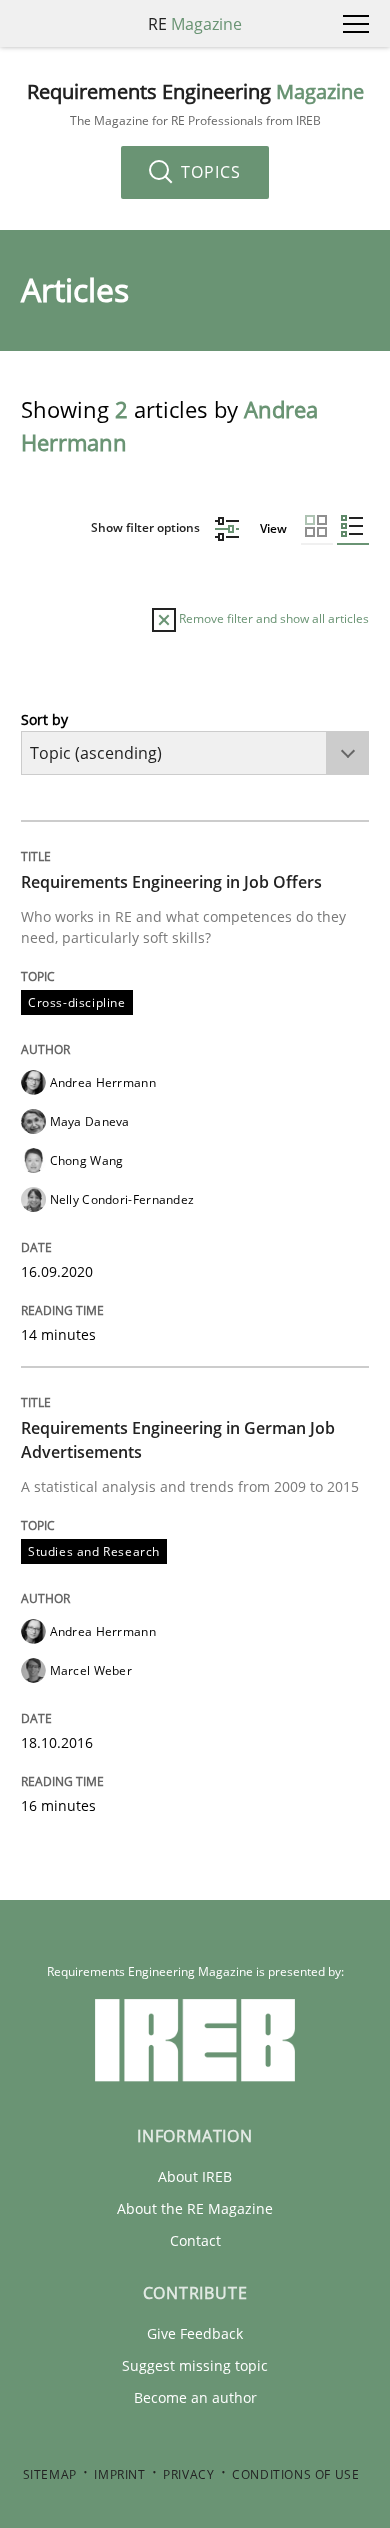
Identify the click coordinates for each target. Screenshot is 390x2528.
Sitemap (50, 2474)
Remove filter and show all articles (272, 618)
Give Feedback (195, 2333)
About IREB (195, 2176)
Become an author (195, 2397)
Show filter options (147, 527)
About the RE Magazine (195, 2208)
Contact (195, 2240)
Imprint (119, 2474)
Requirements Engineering (195, 104)
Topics (208, 172)
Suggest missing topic (195, 2365)
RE (195, 24)
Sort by (44, 719)
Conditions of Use (295, 2474)
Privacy (188, 2474)
